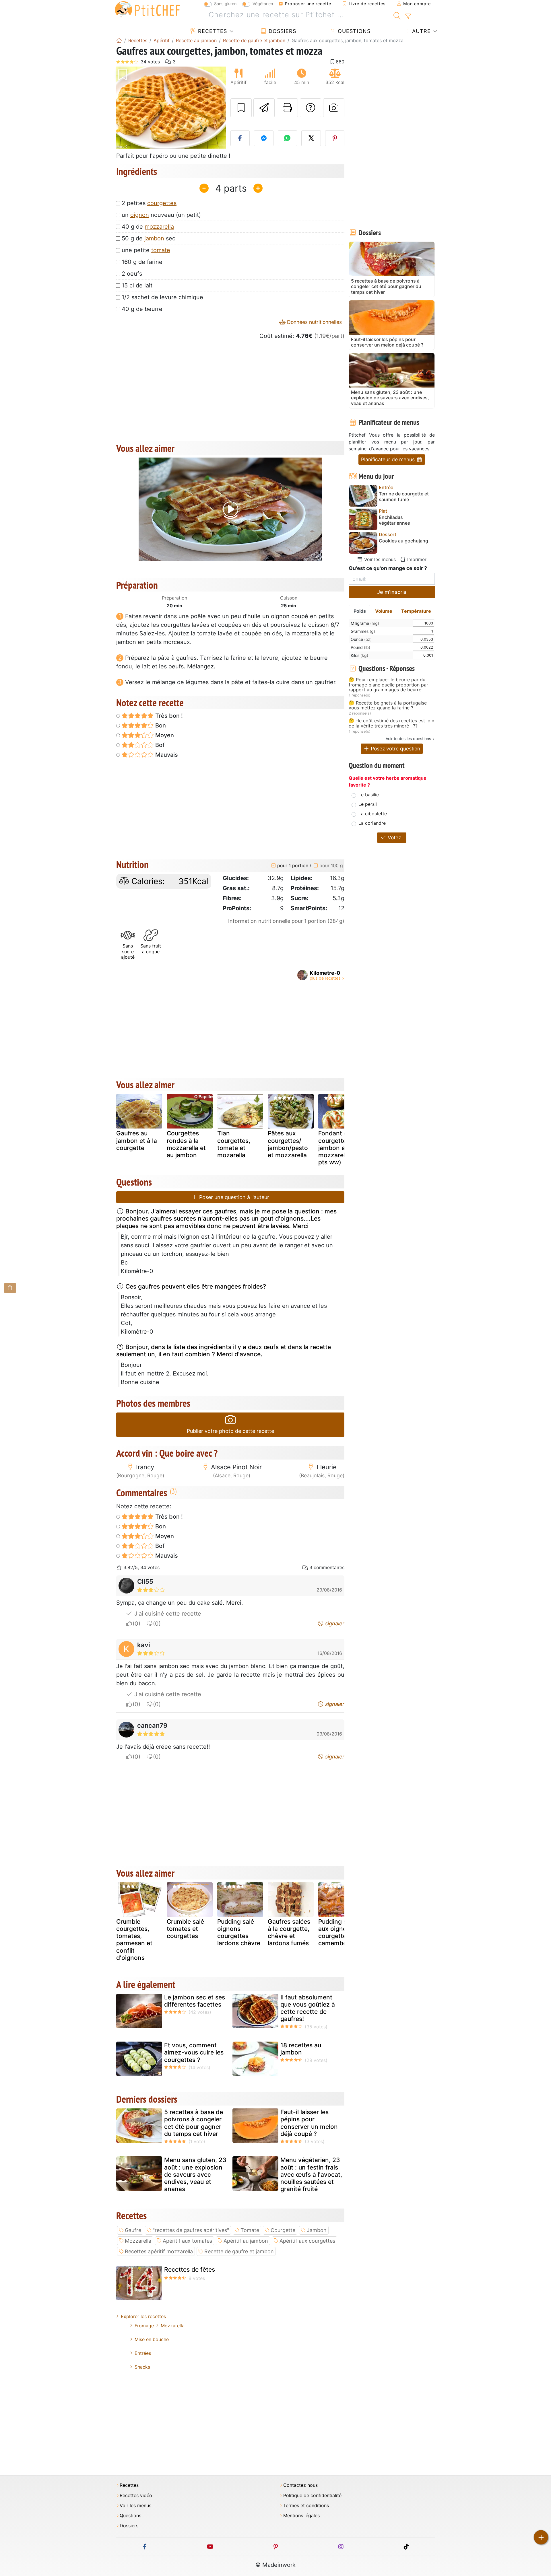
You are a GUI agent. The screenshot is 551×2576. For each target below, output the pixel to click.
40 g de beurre (142, 309)
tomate (161, 250)
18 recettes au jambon (301, 2049)
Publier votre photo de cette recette (230, 1431)
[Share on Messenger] (264, 138)
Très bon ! (168, 716)
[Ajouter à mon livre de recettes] (241, 108)
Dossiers (282, 31)
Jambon (317, 2230)
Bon (160, 725)
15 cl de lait (137, 285)
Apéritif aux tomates (187, 2241)
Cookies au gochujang (403, 541)
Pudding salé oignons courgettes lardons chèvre (239, 1932)
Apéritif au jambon (246, 2241)
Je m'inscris (392, 592)
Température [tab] (416, 611)
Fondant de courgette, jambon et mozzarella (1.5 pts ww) (340, 1148)
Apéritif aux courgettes (307, 2241)
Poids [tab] (360, 611)
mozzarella (159, 227)
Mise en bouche (152, 2339)
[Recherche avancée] (408, 16)
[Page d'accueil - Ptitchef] (119, 40)
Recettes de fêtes (190, 2269)
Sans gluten (225, 4)
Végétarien (263, 4)
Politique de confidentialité (312, 2496)
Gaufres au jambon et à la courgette (137, 1140)
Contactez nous (300, 2485)
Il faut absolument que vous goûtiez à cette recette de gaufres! (308, 2008)
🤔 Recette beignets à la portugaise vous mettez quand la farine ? (388, 706)
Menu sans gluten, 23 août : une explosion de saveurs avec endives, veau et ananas (195, 2174)
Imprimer (416, 559)
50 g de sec (149, 238)
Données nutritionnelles (314, 322)
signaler (334, 1623)
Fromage (144, 2326)
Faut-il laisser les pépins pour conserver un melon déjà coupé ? (309, 2123)
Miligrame (365, 623)
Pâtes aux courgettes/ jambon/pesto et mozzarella (288, 1144)
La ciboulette (373, 814)
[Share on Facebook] (240, 138)
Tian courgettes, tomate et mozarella (234, 1144)
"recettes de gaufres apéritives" (191, 2230)
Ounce (361, 639)
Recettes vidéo (136, 2496)
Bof (159, 745)
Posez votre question (395, 749)
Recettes (212, 31)
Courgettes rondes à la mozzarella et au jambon (186, 1144)
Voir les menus (379, 559)
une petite (146, 250)
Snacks (142, 2367)
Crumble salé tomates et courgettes (185, 1929)
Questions (353, 31)
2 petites (149, 203)
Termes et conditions (306, 2506)
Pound (360, 647)
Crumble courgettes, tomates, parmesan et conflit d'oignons (134, 1940)
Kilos (359, 655)
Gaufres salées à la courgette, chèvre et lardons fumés (289, 1932)
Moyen (164, 735)
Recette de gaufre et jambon (239, 2251)
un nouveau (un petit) (161, 215)
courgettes (162, 203)
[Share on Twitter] (311, 138)
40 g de (148, 227)
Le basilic (369, 795)
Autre (421, 31)
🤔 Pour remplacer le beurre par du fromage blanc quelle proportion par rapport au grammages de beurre (388, 685)
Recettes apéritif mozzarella (159, 2251)
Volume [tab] (384, 611)
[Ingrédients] (10, 1288)
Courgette (283, 2230)
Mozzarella (138, 2241)
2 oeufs (132, 274)
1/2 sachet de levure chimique (162, 297)
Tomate (250, 2230)
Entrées (143, 2353)
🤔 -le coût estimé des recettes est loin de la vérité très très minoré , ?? (391, 723)
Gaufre (133, 2230)
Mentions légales (301, 2516)
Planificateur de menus (389, 459)
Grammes (363, 631)
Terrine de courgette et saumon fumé (404, 497)
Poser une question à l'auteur (233, 1197)
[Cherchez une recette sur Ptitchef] (397, 15)
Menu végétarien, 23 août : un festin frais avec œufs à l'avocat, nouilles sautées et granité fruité (311, 2174)
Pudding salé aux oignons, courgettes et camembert (338, 1932)
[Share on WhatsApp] (288, 138)
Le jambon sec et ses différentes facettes (195, 2001)
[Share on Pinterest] (335, 138)
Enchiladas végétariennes (394, 520)
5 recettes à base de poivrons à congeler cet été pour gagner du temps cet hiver (194, 2123)
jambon (154, 238)
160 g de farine (142, 262)
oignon (140, 215)
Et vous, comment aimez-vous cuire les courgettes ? (194, 2052)
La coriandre (372, 823)
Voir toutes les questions (408, 739)
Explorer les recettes (143, 2316)
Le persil (368, 804)
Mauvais (166, 755)
